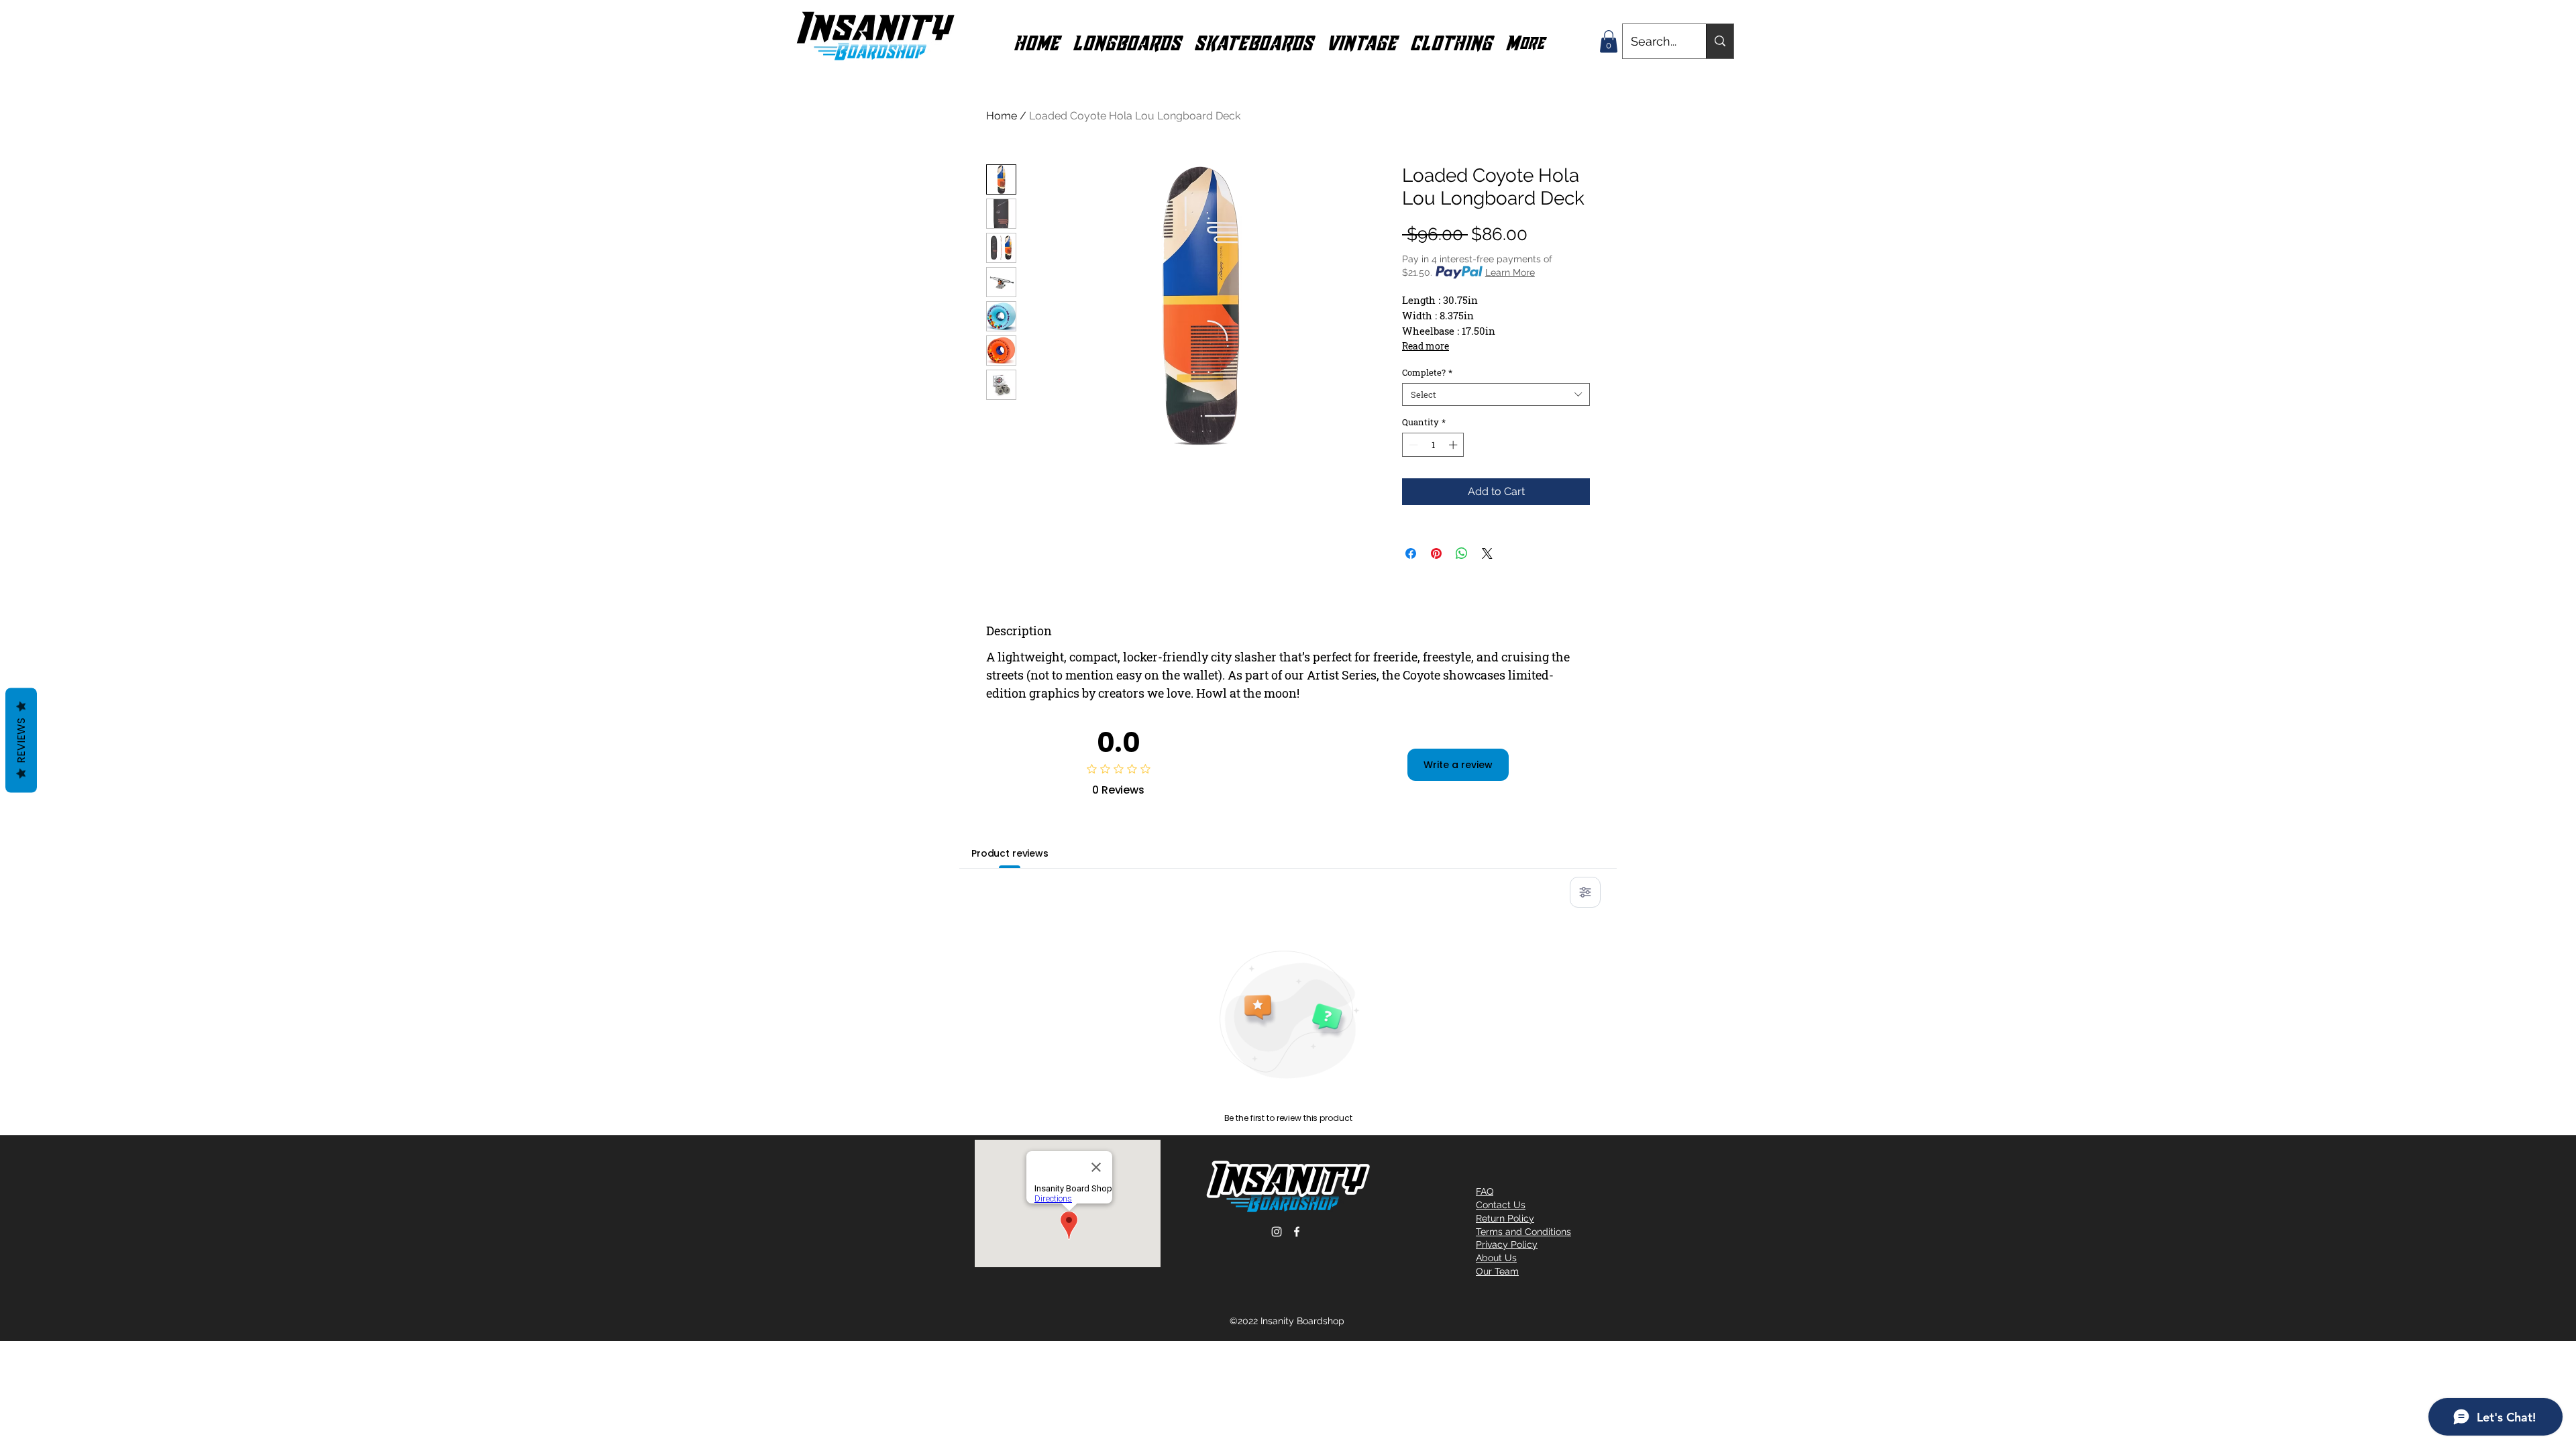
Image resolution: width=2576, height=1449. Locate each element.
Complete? (1427, 372)
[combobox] (1496, 394)
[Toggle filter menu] (1585, 892)
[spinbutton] (1433, 445)
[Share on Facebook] (1411, 553)
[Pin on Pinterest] (1436, 553)
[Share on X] (1487, 553)
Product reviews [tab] (1010, 853)
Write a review (1458, 765)
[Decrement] (1412, 445)
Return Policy (1505, 1218)
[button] (1127, 42)
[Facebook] (1297, 1232)
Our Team (1497, 1271)
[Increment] (1454, 445)
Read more (1426, 346)
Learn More (1510, 272)
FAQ (1485, 1191)
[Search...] (1720, 41)
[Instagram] (1277, 1232)
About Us (1496, 1258)
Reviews (21, 741)
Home (1002, 116)
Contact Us (1501, 1205)
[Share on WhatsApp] (1462, 553)
